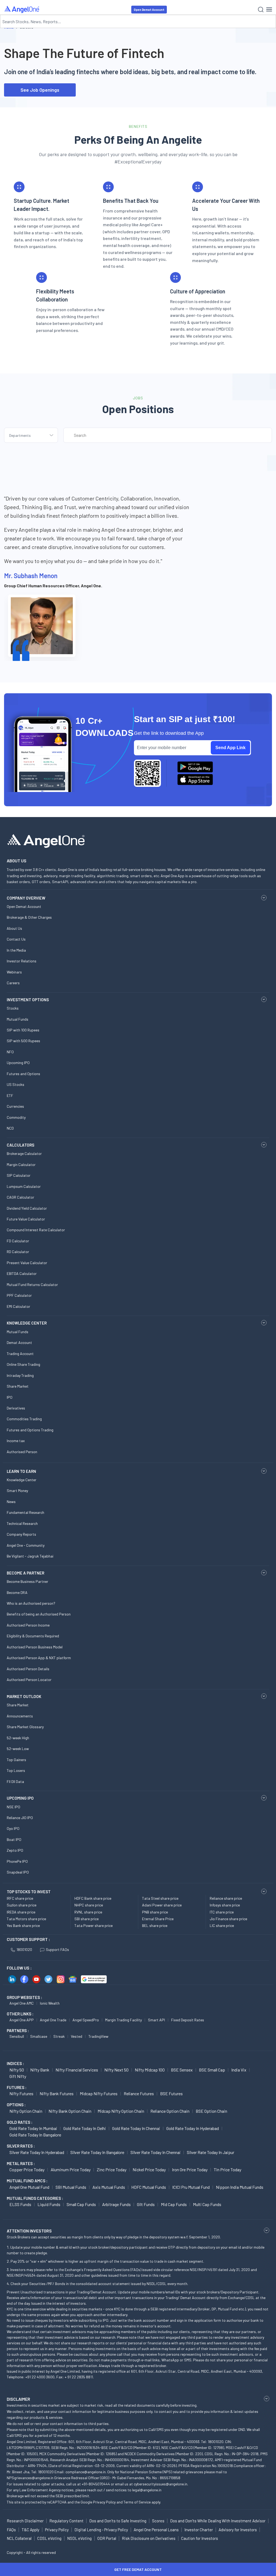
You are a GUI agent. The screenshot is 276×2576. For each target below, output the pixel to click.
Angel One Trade (53, 2020)
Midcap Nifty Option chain (121, 2111)
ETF (10, 1095)
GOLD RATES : (20, 2122)
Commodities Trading (24, 1419)
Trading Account (20, 1354)
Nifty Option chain (26, 2111)
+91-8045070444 (96, 2484)
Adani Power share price (162, 1905)
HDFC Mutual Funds (149, 2187)
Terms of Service (137, 2502)
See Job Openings (40, 90)
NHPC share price (89, 1905)
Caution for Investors (200, 2538)
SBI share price (87, 1919)
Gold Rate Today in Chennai (136, 2128)
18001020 (24, 1949)
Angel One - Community (26, 1545)
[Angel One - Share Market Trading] (22, 9)
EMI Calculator (18, 1306)
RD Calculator (18, 1252)
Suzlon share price (22, 1905)
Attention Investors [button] (29, 2231)
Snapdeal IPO (18, 1872)
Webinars (14, 972)
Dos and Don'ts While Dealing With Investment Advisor (218, 2521)
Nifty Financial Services (77, 2070)
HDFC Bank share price (93, 1898)
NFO (10, 1052)
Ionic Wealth (50, 2003)
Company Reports (21, 1534)
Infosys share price (225, 1905)
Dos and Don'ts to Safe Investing (118, 2521)
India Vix (239, 2070)
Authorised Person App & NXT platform (39, 1658)
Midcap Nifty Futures (99, 2093)
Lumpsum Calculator (24, 1186)
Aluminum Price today (71, 2169)
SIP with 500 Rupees (23, 1041)
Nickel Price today (149, 2169)
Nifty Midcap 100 (150, 2070)
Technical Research (22, 1523)
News (11, 1502)
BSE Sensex (182, 2070)
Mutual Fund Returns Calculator (32, 1284)
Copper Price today (27, 2169)
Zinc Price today (112, 2169)
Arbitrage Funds (116, 2204)
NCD (10, 1128)
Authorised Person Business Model (35, 1647)
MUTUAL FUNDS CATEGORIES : (35, 2198)
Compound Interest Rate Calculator (36, 1230)
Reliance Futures (139, 2093)
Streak (59, 2036)
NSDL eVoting (79, 2538)
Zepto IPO (15, 1850)
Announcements (20, 1716)
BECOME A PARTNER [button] (25, 1573)
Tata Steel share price (160, 1898)
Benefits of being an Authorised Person (39, 1614)
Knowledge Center (22, 1480)
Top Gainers (16, 1760)
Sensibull (17, 2036)
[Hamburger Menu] (269, 9)
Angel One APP (22, 2020)
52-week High (18, 1738)
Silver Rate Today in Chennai (156, 2152)
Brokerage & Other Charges (29, 917)
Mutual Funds (18, 1019)
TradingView (98, 2036)
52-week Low (18, 1749)
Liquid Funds (49, 2204)
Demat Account (19, 1342)
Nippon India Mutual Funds (240, 2187)
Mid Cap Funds (174, 2204)
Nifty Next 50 (116, 2070)
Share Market (18, 1386)
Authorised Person (22, 1452)
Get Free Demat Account (138, 2569)
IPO (10, 1397)
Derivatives (16, 1408)
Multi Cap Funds (207, 2204)
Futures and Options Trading (30, 1430)
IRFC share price (20, 1898)
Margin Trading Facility (123, 2020)
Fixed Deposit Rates (188, 2020)
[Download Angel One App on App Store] (195, 780)
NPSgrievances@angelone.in (30, 2478)
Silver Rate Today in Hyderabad (37, 2152)
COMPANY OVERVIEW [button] (26, 898)
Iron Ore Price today (190, 2169)
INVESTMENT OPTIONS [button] (28, 1000)
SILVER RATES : (21, 2146)
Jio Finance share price (228, 1919)
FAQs (11, 2530)
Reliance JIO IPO (20, 1818)
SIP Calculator (19, 1175)
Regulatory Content (66, 2521)
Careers (13, 983)
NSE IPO (13, 1807)
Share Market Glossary (25, 1727)
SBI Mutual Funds (71, 2187)
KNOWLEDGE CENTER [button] (27, 1323)
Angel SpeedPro (86, 2020)
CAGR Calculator (20, 1197)
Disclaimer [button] (18, 2399)
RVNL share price (88, 1912)
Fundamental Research (25, 1512)
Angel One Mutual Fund (29, 2187)
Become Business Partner (27, 1581)
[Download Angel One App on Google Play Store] (195, 767)
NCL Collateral (19, 2538)
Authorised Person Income (28, 1625)
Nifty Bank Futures (57, 2093)
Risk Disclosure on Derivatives (149, 2538)
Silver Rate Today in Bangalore (97, 2152)
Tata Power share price (94, 1925)
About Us (14, 928)
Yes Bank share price (23, 1925)
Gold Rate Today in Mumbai (33, 2128)
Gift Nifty (18, 2076)
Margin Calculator (21, 1164)
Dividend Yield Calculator (27, 1208)
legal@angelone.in (147, 2490)
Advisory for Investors (238, 2530)
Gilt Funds (146, 2204)
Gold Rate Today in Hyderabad (193, 2128)
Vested (77, 2036)
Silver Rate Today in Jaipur (211, 2152)
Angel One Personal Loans (156, 2530)
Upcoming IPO (18, 1063)
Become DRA (17, 1592)
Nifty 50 (17, 2070)
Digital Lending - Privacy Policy (101, 2530)
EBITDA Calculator (22, 1273)
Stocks (13, 1008)
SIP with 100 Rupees (23, 1030)
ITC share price (222, 1912)
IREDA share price (21, 1912)
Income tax (16, 1441)
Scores (158, 2521)
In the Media (16, 950)
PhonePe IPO (17, 1861)
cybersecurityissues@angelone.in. (161, 2484)
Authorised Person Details (28, 1669)
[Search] (261, 10)
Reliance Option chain (170, 2111)
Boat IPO (14, 1839)
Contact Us (16, 939)
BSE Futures (171, 2093)
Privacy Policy (104, 2502)
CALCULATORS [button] (20, 1145)
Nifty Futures (21, 2093)
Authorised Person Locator (29, 1680)
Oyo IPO (13, 1828)
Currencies (15, 1106)
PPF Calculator (19, 1295)
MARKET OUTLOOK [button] (24, 1696)
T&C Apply (30, 2530)
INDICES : (15, 2063)
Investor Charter (199, 2530)
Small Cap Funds (81, 2204)
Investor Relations (22, 961)
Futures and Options (23, 1074)
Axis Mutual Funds (109, 2187)
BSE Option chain (211, 2111)
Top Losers (16, 1770)
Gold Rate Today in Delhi (85, 2128)
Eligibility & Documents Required (33, 1636)
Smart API (156, 2020)
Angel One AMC (22, 2003)
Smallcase (39, 2036)
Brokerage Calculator (24, 1153)
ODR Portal (107, 2538)
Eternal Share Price (158, 1919)
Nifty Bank (40, 2070)
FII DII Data (15, 1781)
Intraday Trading (20, 1375)
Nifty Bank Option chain (70, 2111)
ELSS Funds (20, 2204)
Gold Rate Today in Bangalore (35, 2135)
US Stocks (15, 1084)
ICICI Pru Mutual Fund (191, 2187)
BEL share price (155, 1925)
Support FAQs (57, 1949)
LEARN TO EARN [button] (21, 1471)
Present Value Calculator (27, 1263)
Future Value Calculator (26, 1219)
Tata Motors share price (26, 1919)
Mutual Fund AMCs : (27, 2181)
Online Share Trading (23, 1364)
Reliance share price (226, 1898)
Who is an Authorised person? (31, 1603)
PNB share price (155, 1912)
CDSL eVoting (49, 2538)
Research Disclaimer (25, 2521)
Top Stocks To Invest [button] (29, 1892)
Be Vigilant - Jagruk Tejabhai (30, 1556)
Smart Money (17, 1491)
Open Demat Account (149, 10)
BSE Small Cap (212, 2070)
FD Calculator (18, 1241)
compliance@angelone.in (86, 2472)
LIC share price (222, 1925)
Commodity (16, 1117)
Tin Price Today (227, 2169)
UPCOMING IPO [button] (20, 1798)
